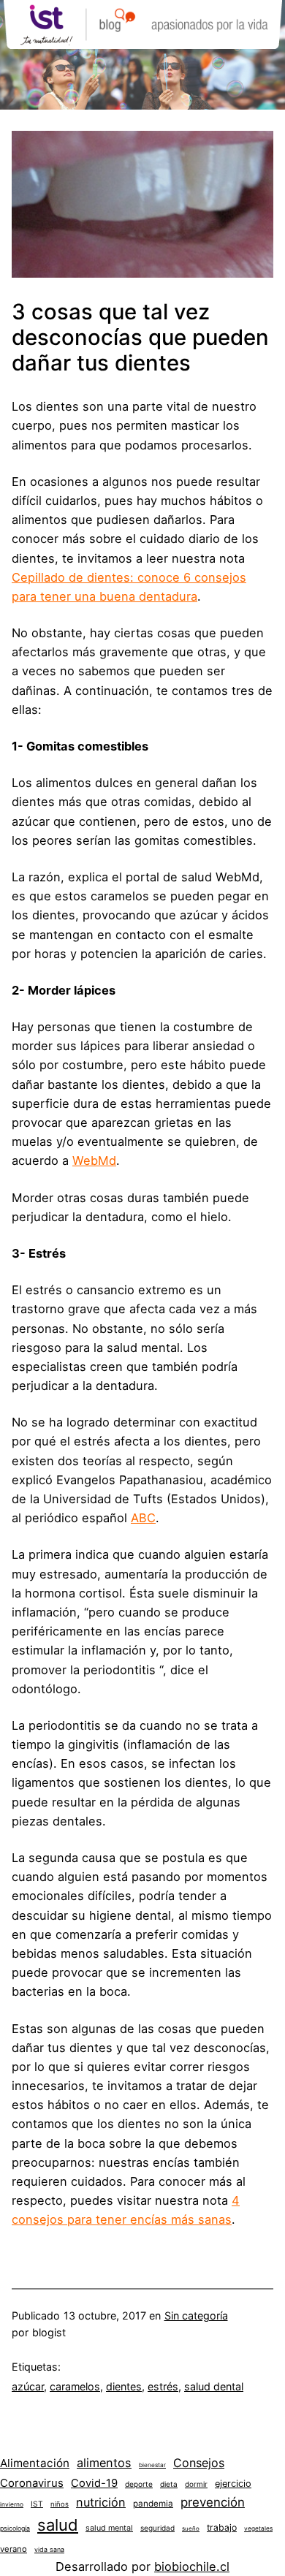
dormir (196, 2484)
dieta (169, 2484)
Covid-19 (94, 2483)
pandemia (153, 2504)
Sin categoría (196, 2315)
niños (60, 2504)
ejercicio (233, 2484)
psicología (15, 2528)
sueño (191, 2528)
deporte (139, 2484)
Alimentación (35, 2463)
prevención (213, 2502)
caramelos (75, 2386)
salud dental (214, 2386)
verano (14, 2549)
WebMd (94, 1160)
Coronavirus (32, 2483)
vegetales (258, 2528)
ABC (143, 1518)
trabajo (222, 2527)
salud (58, 2525)
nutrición (101, 2502)
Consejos (199, 2463)
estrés (163, 2386)
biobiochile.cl (192, 2566)
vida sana (49, 2549)
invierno (12, 2504)
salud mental (109, 2528)
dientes (124, 2386)
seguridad (157, 2528)
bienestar (152, 2465)
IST (37, 2504)
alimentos (104, 2463)
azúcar (28, 2386)
